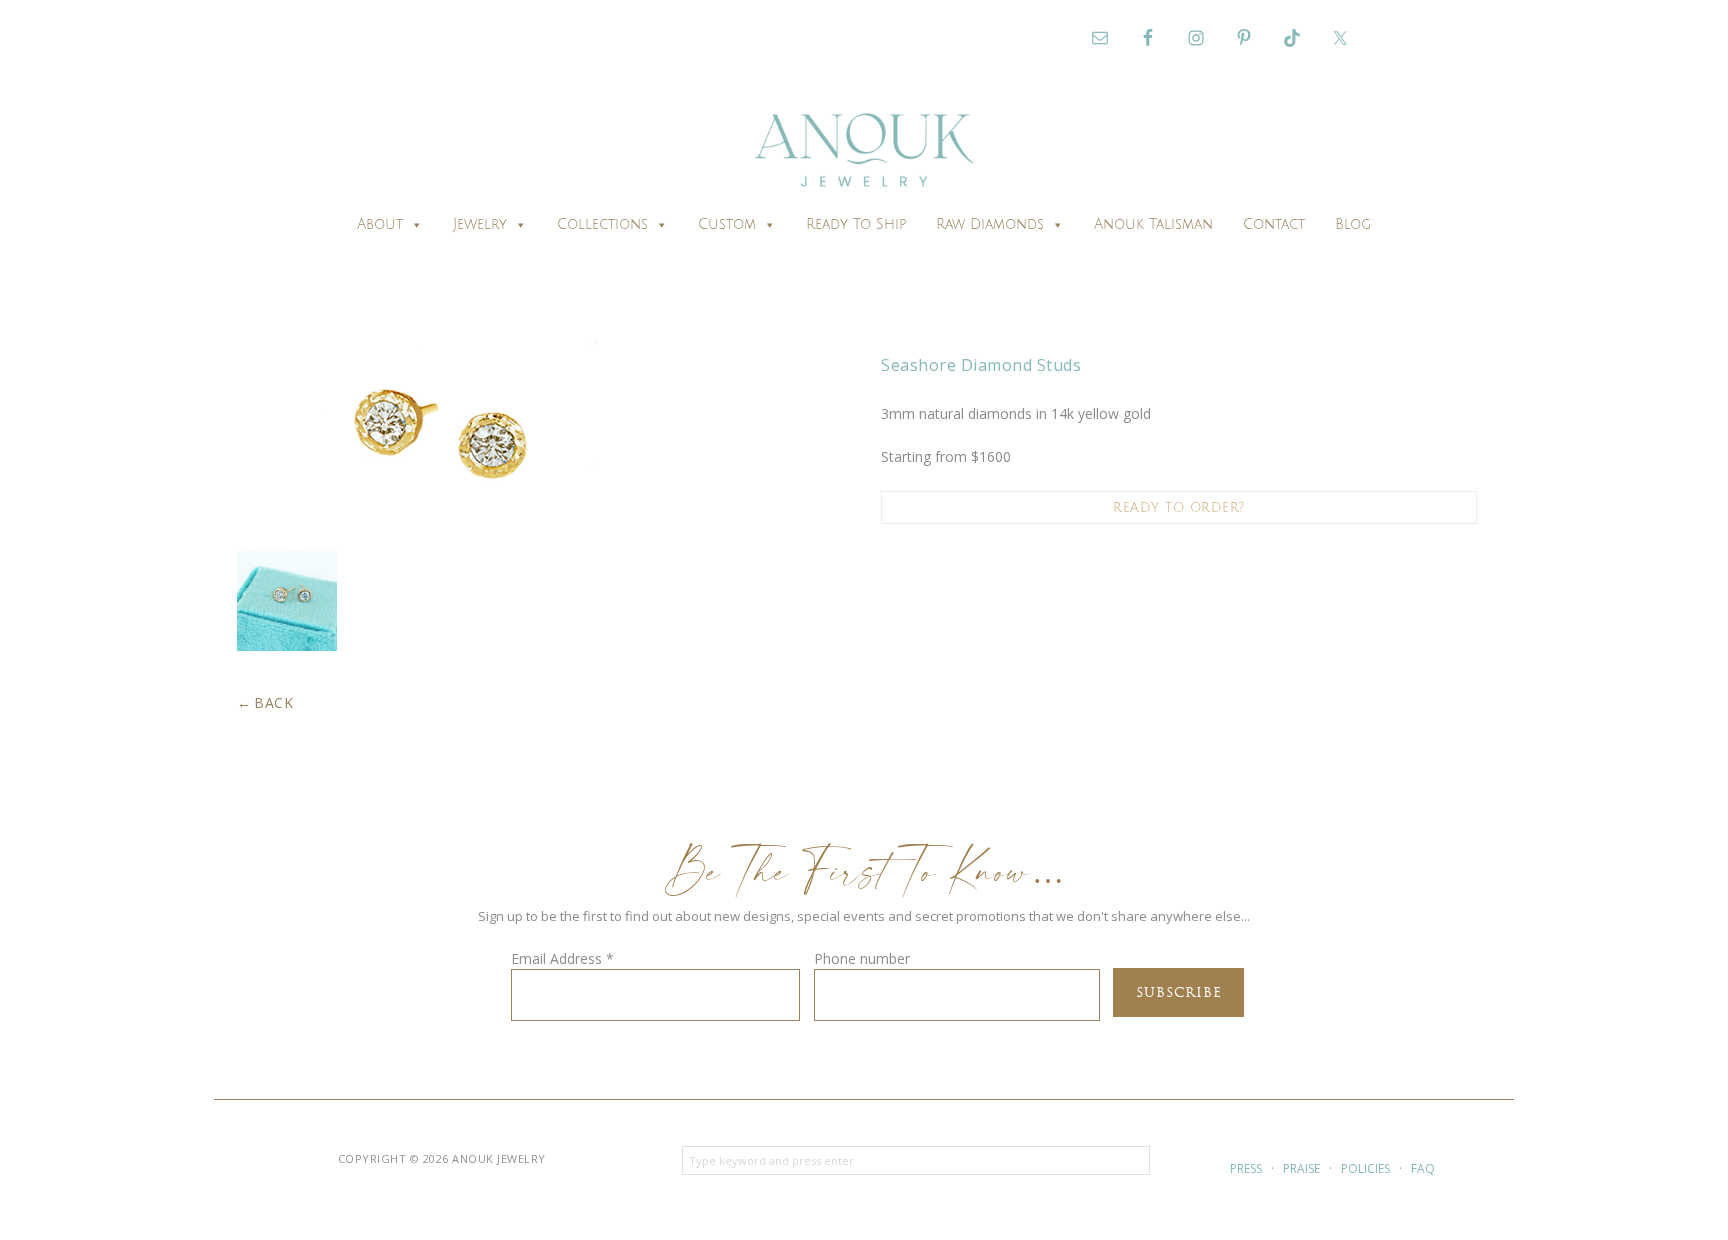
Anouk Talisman (1153, 224)
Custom (727, 224)
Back (273, 702)
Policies (1365, 1168)
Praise (1301, 1168)
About (380, 224)
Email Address (562, 958)
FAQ (1423, 1168)
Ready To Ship (856, 224)
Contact (1274, 224)
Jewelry (480, 224)
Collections (602, 224)
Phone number (862, 958)
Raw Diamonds (990, 224)
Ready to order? (1179, 508)
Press (1246, 1168)
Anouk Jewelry (864, 152)
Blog (1353, 224)
